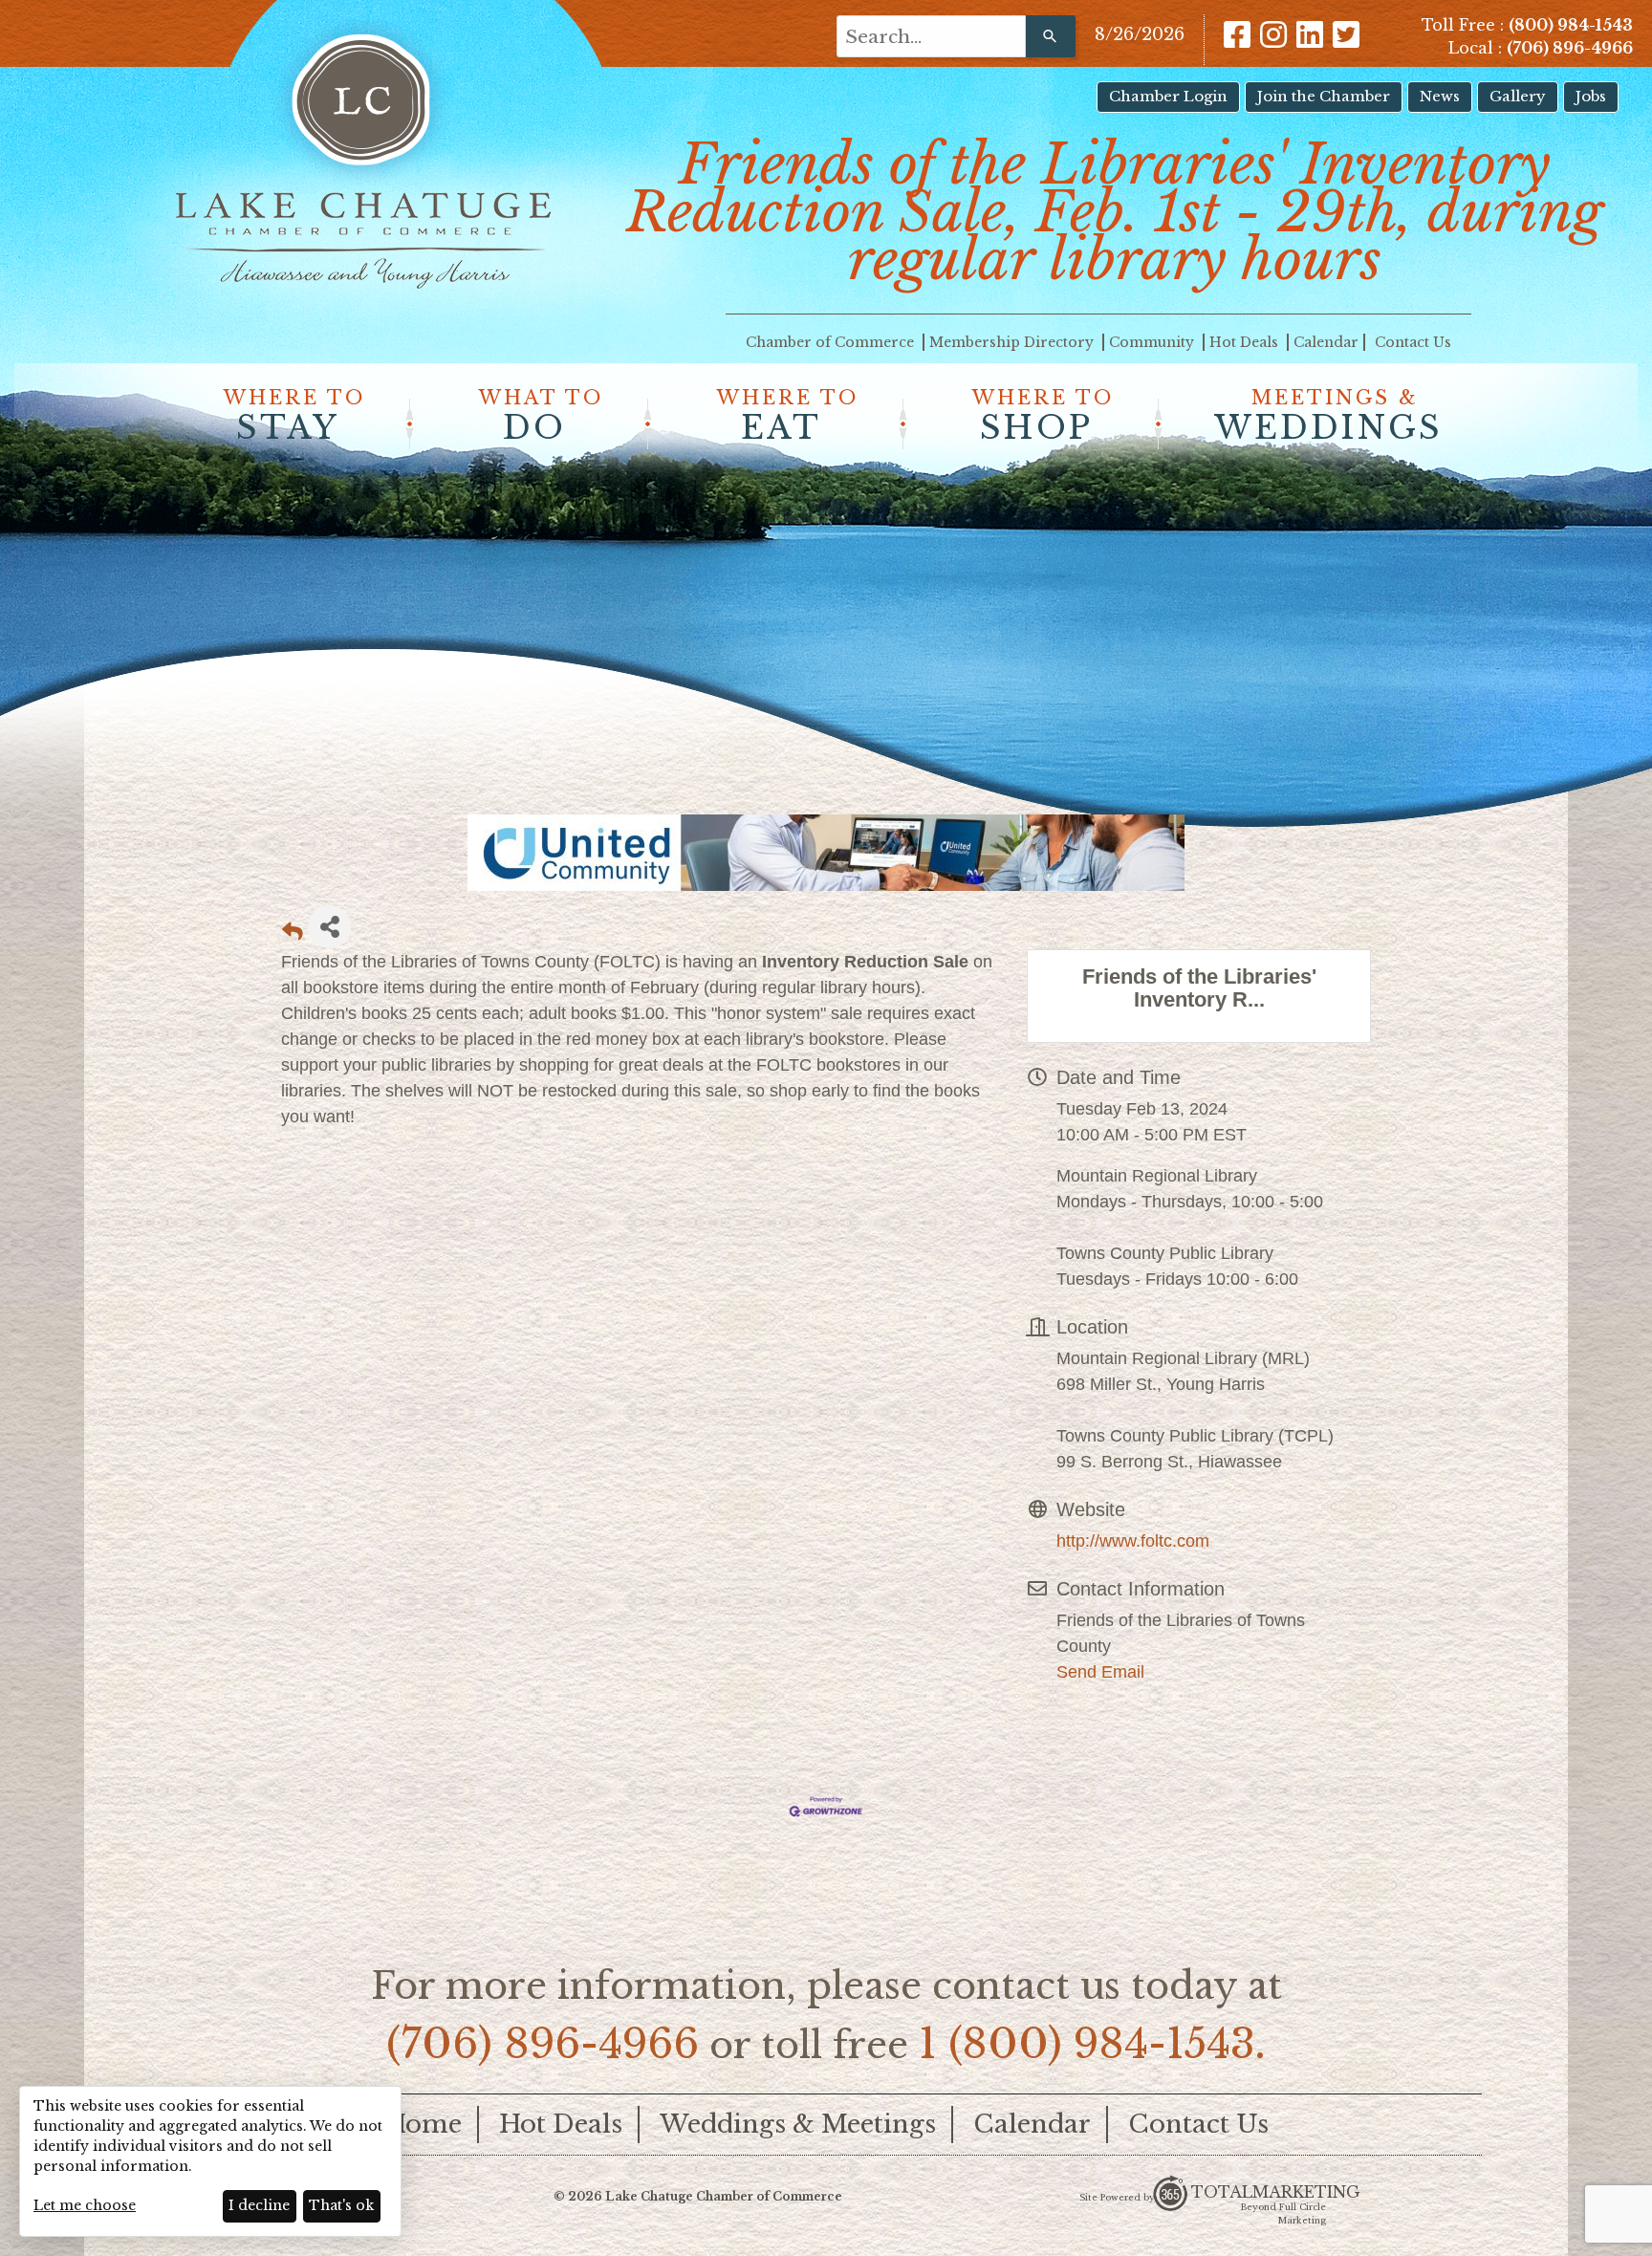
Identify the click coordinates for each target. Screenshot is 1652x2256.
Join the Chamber (1324, 96)
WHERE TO (294, 417)
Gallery (1518, 96)
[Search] (1051, 36)
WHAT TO (541, 417)
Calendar (1326, 342)
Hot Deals (1246, 342)
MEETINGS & (1328, 417)
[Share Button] (329, 927)
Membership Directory (1013, 342)
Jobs (1591, 96)
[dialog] (210, 2161)
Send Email (1100, 1672)
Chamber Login (1168, 96)
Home (423, 2124)
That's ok (341, 2205)
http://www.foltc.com (1133, 1541)
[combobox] (931, 36)
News (1440, 96)
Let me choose (85, 2205)
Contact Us (1413, 342)
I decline (259, 2205)
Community (1153, 342)
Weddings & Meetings (798, 2124)
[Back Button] (293, 933)
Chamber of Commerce (832, 342)
